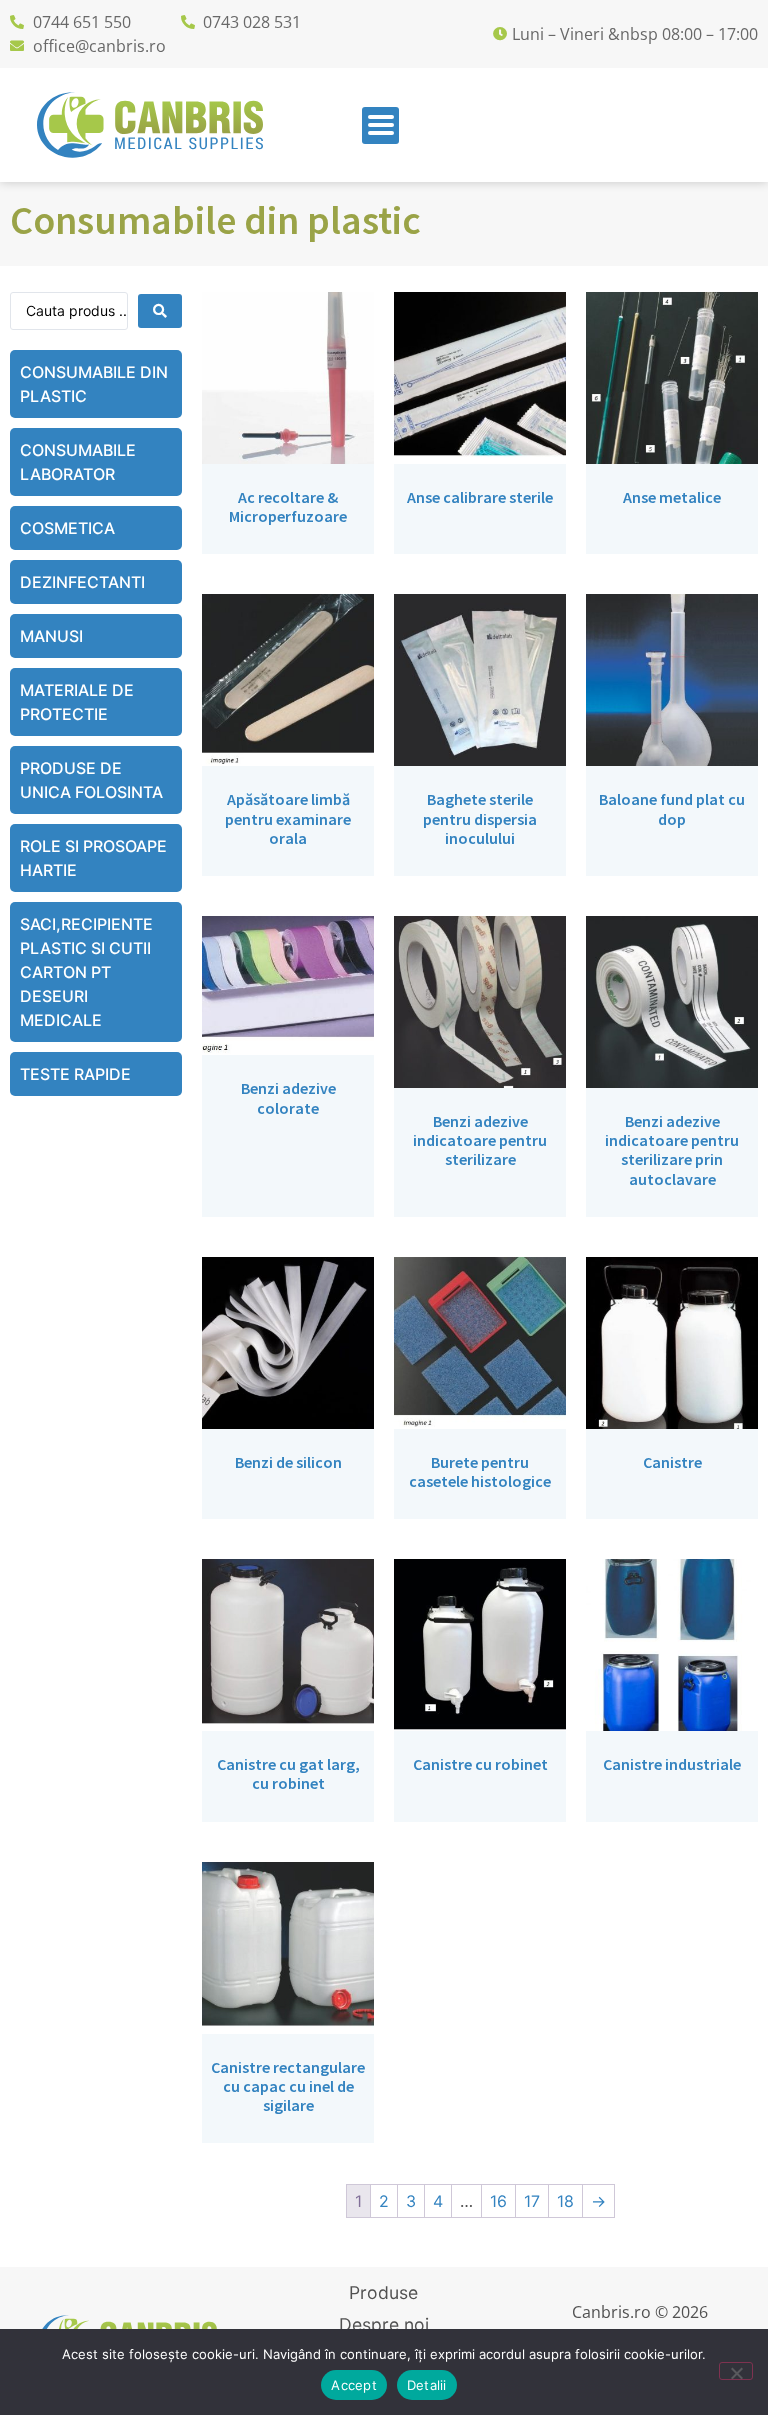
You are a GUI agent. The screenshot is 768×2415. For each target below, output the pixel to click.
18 (565, 2201)
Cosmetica (67, 528)
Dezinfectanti (82, 582)
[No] (736, 2371)
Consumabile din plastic (94, 384)
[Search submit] (160, 311)
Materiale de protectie (77, 702)
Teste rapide (75, 1074)
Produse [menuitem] (383, 2292)
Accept (354, 2385)
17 (532, 2201)
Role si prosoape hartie (93, 858)
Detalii (427, 2385)
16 (498, 2201)
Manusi (51, 636)
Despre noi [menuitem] (384, 2324)
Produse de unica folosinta (91, 780)
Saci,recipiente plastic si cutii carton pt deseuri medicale (86, 972)
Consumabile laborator (78, 462)
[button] (380, 125)
